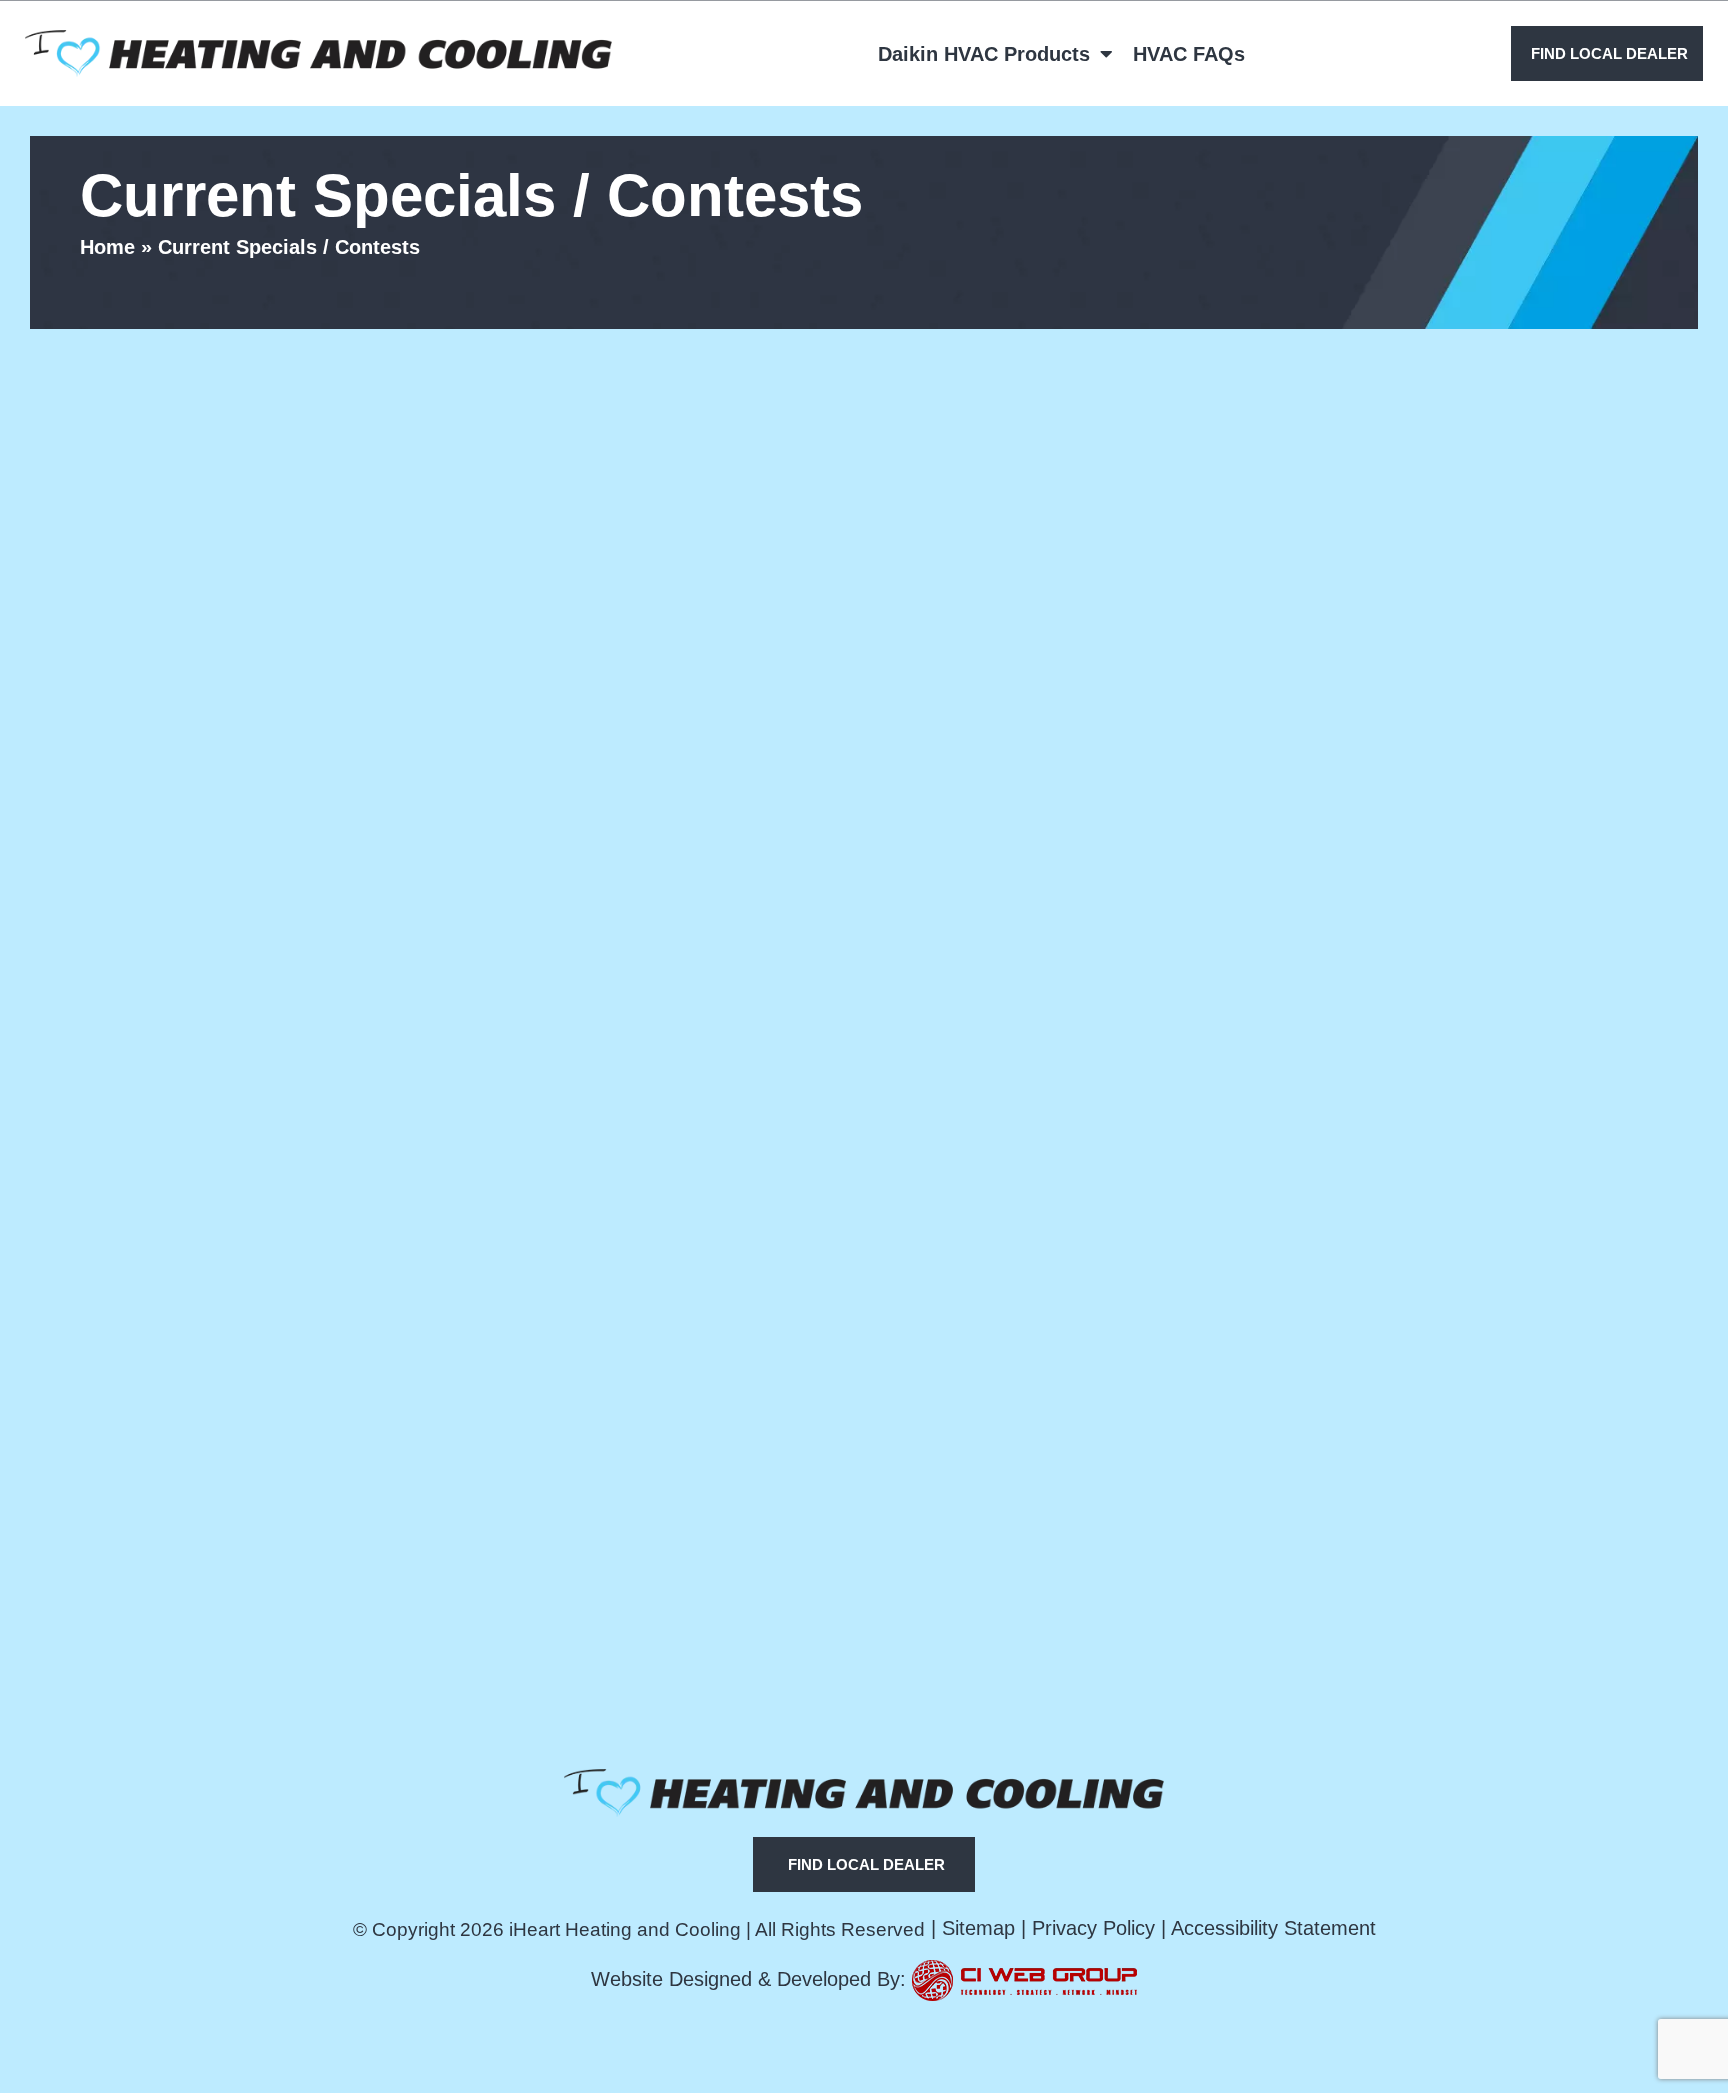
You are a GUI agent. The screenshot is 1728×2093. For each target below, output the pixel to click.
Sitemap (978, 1928)
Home (107, 247)
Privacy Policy (1093, 1928)
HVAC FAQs (1189, 54)
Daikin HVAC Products (984, 54)
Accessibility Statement (1273, 1928)
